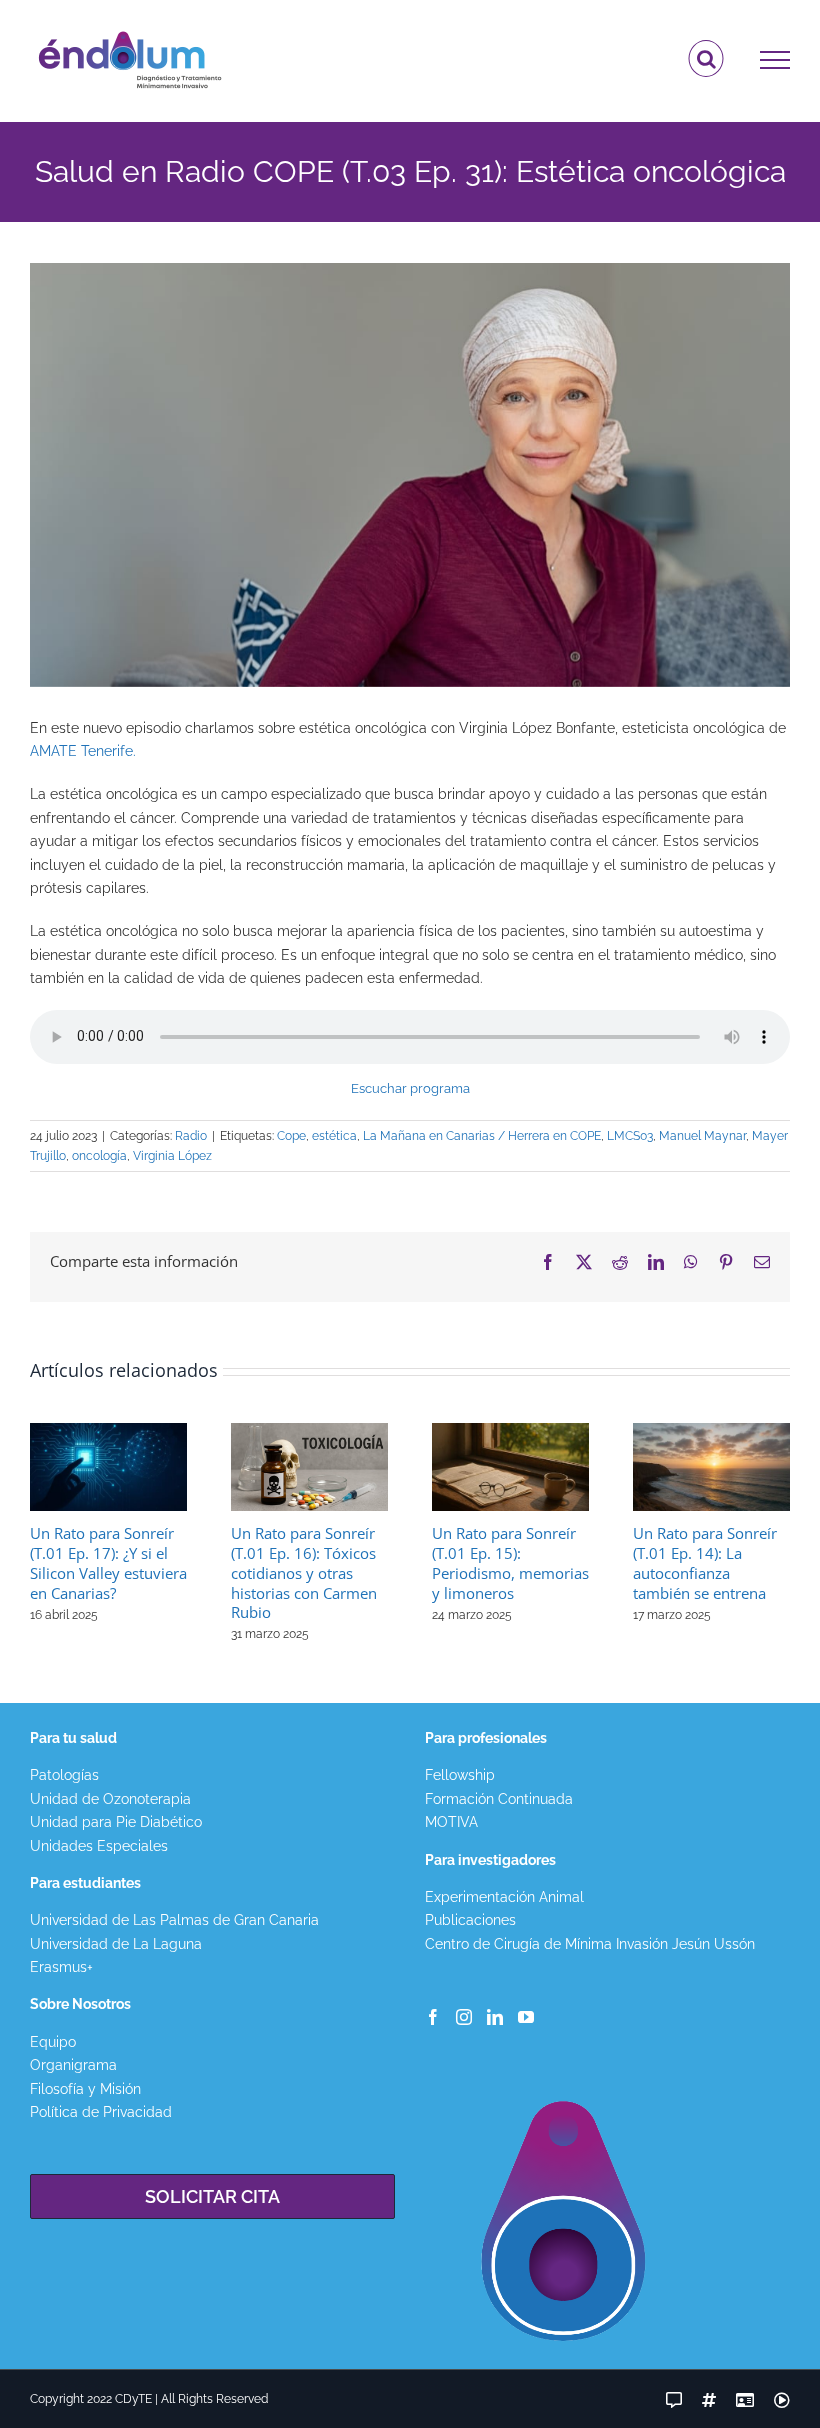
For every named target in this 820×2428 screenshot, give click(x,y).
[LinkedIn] (495, 2017)
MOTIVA (451, 1822)
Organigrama (73, 2065)
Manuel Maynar (702, 1136)
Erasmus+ (61, 1967)
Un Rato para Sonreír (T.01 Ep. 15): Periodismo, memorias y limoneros (510, 1563)
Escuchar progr (397, 1088)
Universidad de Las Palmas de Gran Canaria (174, 1920)
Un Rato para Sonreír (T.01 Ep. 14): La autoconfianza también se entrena (705, 1563)
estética (334, 1136)
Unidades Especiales (99, 1846)
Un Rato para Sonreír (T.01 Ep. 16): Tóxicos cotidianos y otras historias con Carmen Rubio (304, 1573)
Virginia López (172, 1156)
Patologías (64, 1775)
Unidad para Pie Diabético (116, 1822)
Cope (291, 1136)
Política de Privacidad (101, 2112)
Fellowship (460, 1775)
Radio (191, 1136)
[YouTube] (526, 2017)
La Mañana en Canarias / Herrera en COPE (482, 1136)
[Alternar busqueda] (706, 59)
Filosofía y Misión (85, 2089)
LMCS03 (630, 1136)
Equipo (53, 2042)
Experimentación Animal (504, 1897)
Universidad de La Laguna (116, 1944)
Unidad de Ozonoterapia (110, 1799)
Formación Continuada (499, 1799)
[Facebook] (433, 2017)
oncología (99, 1156)
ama (457, 1088)
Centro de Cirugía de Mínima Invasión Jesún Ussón (590, 1944)
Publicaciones (470, 1920)
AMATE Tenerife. (83, 751)
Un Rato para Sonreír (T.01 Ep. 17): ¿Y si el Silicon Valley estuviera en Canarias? (108, 1563)
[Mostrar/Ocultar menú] (775, 60)
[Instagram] (464, 2017)
